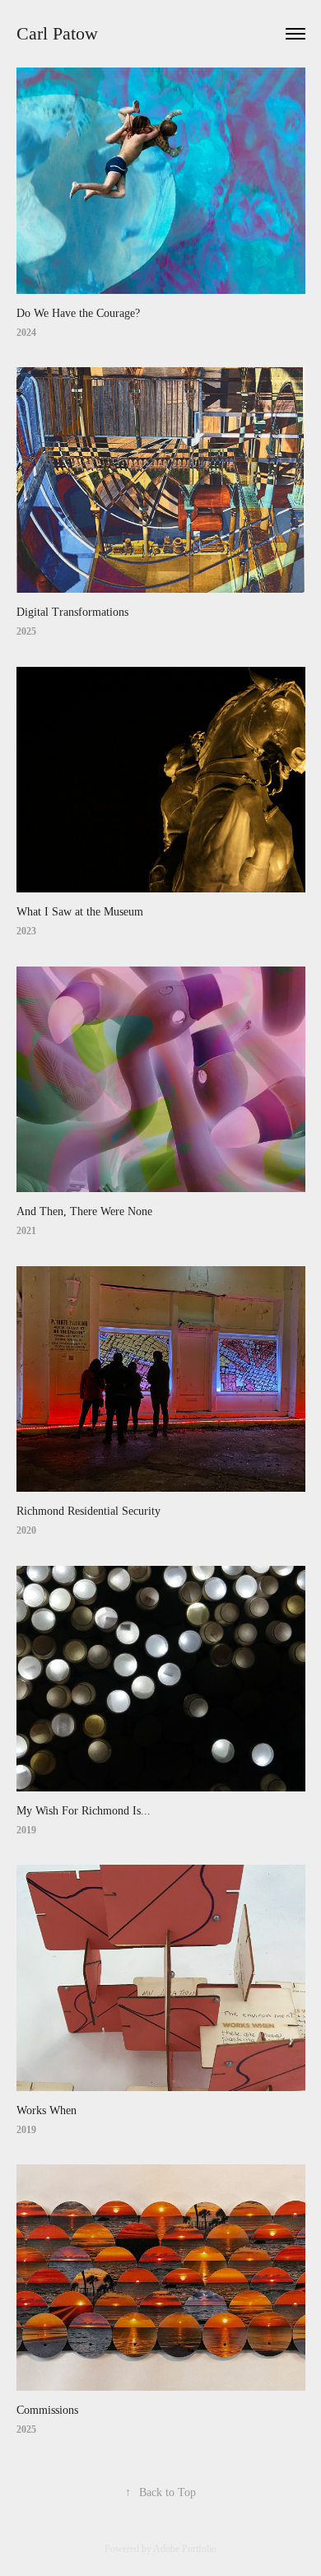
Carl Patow (57, 33)
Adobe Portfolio (185, 2549)
